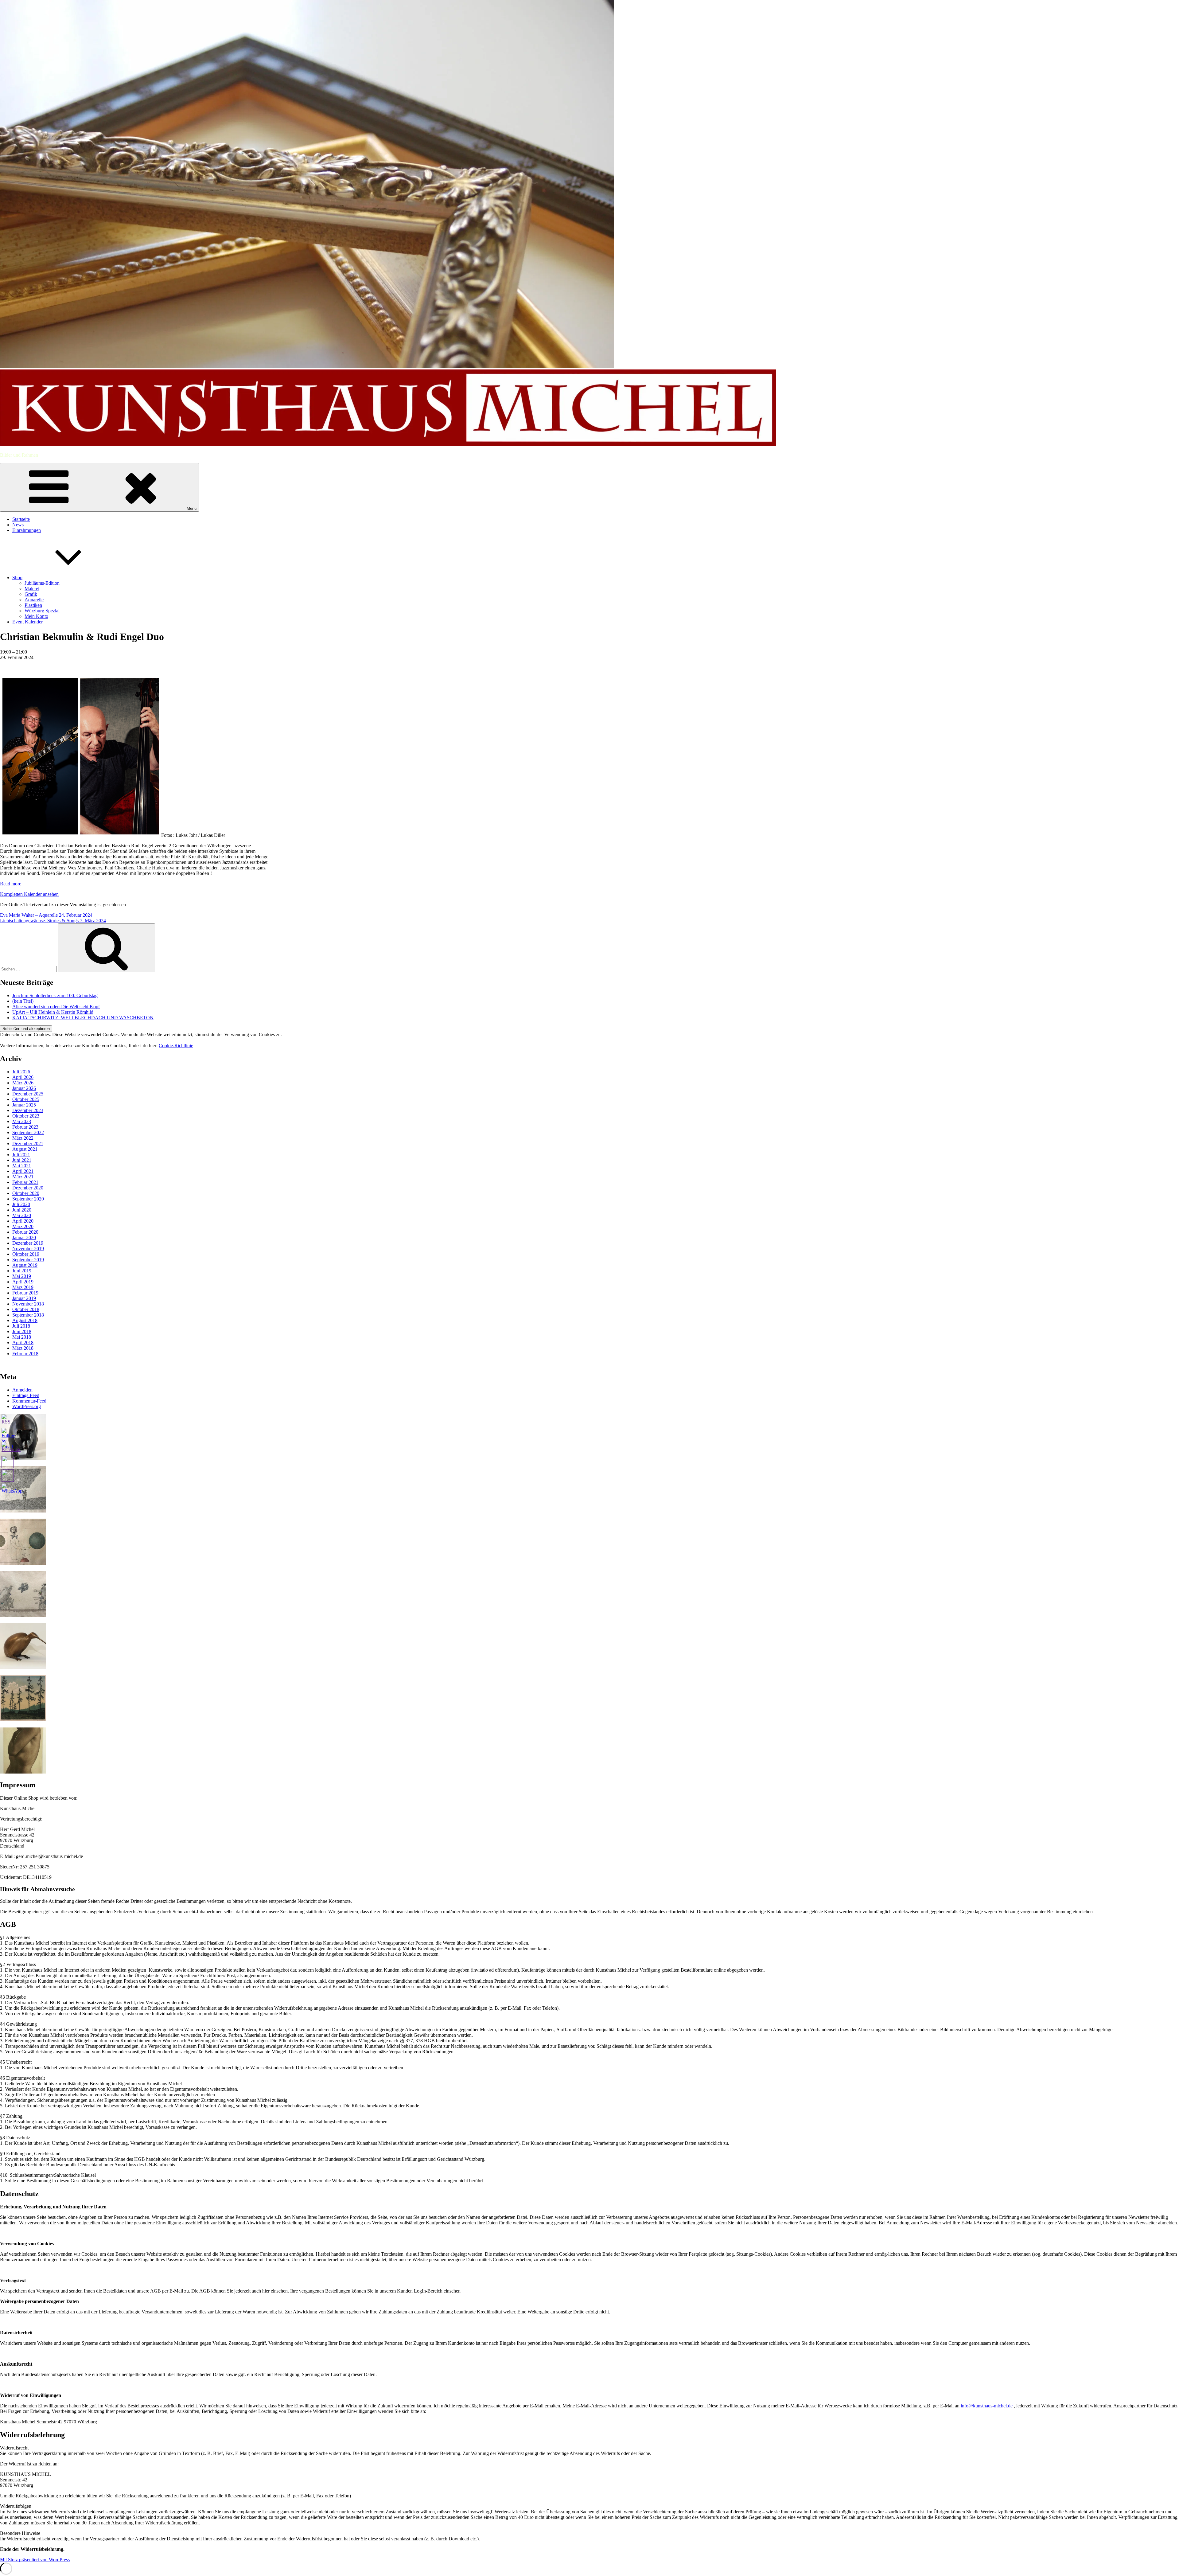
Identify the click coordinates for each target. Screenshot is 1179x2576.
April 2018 (23, 1343)
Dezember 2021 (28, 1144)
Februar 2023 (25, 1127)
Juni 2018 (22, 1331)
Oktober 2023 (26, 1116)
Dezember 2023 (28, 1110)
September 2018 (28, 1315)
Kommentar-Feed (29, 1401)
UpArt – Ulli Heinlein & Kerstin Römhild (53, 1012)
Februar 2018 (25, 1354)
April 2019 (23, 1282)
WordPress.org (27, 1406)
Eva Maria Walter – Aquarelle (46, 915)
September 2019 (28, 1260)
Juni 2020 (22, 1210)
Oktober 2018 (26, 1309)
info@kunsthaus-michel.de (987, 2406)
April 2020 (23, 1221)
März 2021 (23, 1177)
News (18, 525)
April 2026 (23, 1077)
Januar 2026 (24, 1088)
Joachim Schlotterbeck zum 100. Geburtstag (55, 995)
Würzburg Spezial (42, 611)
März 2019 (23, 1287)
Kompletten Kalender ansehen (29, 894)
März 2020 (23, 1226)
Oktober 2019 (26, 1254)
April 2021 (23, 1171)
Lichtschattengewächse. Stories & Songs (53, 921)
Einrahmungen (27, 530)
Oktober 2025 (26, 1099)
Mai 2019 (22, 1276)
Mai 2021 (22, 1166)
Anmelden (22, 1390)
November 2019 (28, 1249)
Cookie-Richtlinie (176, 1046)
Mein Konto (36, 616)
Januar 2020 (24, 1237)
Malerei (32, 589)
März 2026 (23, 1083)
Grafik (31, 594)
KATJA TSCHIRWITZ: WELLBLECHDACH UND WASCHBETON (83, 1018)
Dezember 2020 (28, 1188)
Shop (17, 578)
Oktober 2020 (26, 1193)
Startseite (21, 519)
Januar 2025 (24, 1105)
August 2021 (25, 1149)
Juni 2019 (22, 1271)
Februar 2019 (25, 1293)
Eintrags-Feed (26, 1395)
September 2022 (28, 1132)
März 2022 (23, 1138)
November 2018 (28, 1304)
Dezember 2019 (28, 1243)
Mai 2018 (22, 1337)
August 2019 (25, 1265)
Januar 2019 (24, 1298)
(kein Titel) (23, 1001)
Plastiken (33, 605)
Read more (11, 884)
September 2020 (28, 1199)
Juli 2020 (21, 1204)
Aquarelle (34, 600)
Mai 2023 (22, 1121)
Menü (192, 508)
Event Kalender (27, 622)
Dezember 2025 (28, 1094)
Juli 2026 (21, 1072)
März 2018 (23, 1348)
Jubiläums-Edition (42, 583)
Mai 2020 (22, 1215)
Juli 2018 (21, 1326)
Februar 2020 (25, 1232)
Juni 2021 (22, 1160)
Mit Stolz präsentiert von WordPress (35, 2560)
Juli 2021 (21, 1155)
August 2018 (25, 1320)
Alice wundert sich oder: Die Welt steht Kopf (56, 1007)
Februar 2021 (25, 1182)
